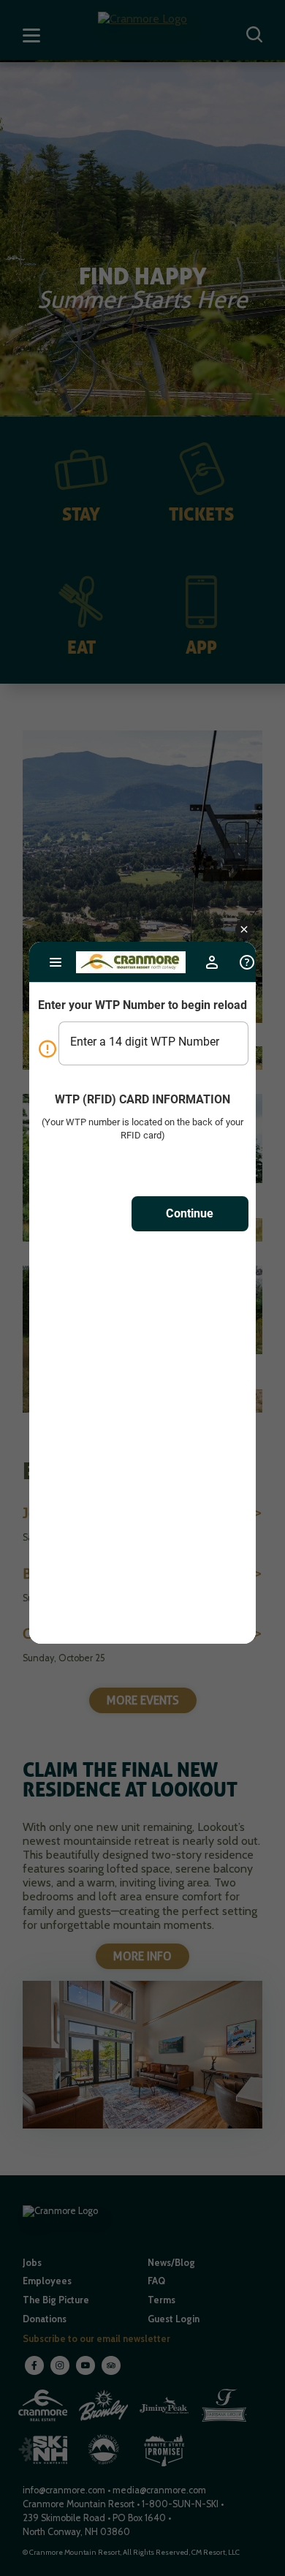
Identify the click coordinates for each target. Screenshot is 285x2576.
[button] (244, 930)
